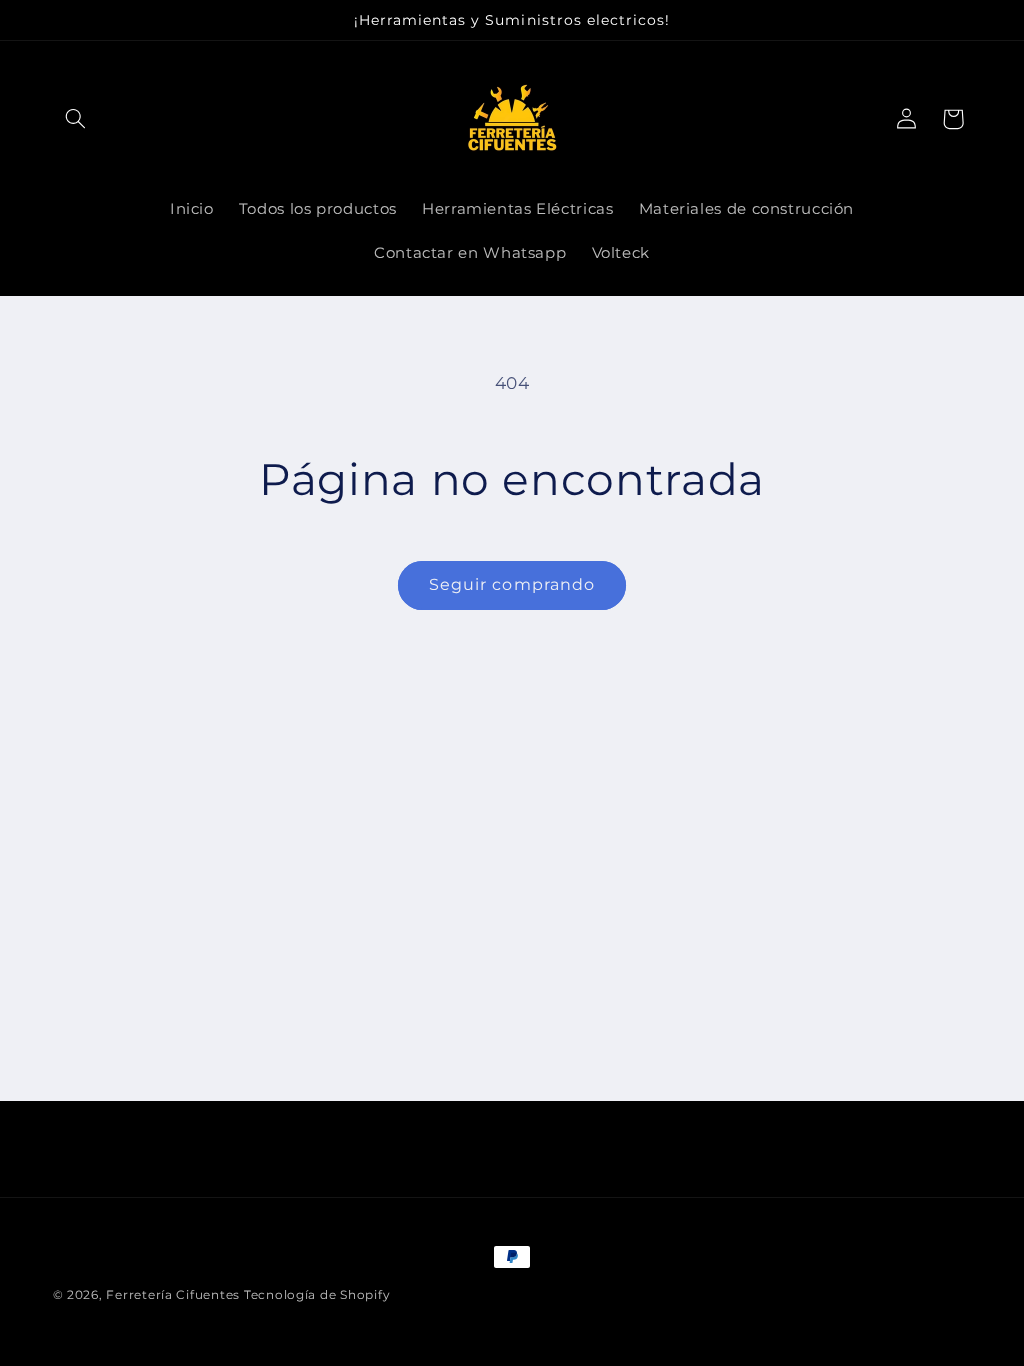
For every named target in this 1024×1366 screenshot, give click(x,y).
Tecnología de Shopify (317, 1295)
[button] (76, 119)
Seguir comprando (512, 584)
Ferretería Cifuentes (173, 1295)
